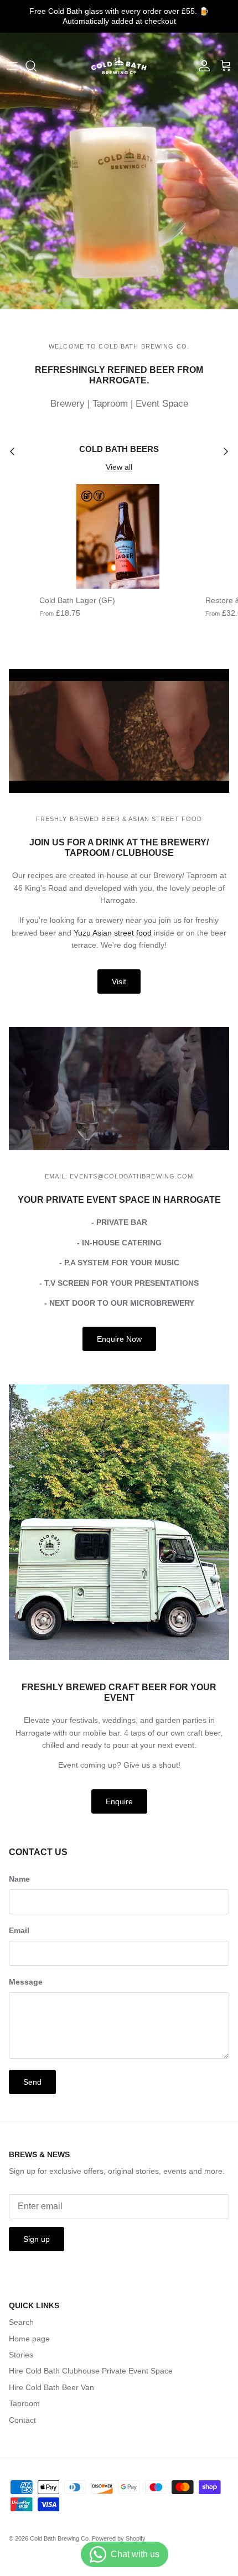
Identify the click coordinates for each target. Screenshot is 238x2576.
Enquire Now (119, 1339)
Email (19, 1930)
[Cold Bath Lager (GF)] (118, 536)
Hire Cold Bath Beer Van (51, 2387)
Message (26, 1982)
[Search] (37, 66)
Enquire (119, 1801)
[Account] (201, 66)
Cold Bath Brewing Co (59, 2538)
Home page (29, 2339)
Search (21, 2322)
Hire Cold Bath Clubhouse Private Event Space (91, 2371)
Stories (21, 2355)
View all (119, 467)
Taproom (24, 2403)
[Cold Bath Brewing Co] (119, 66)
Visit (119, 981)
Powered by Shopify (119, 2538)
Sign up (37, 2239)
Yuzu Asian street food (114, 933)
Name (19, 1879)
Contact (22, 2420)
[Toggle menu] (12, 66)
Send (32, 2082)
